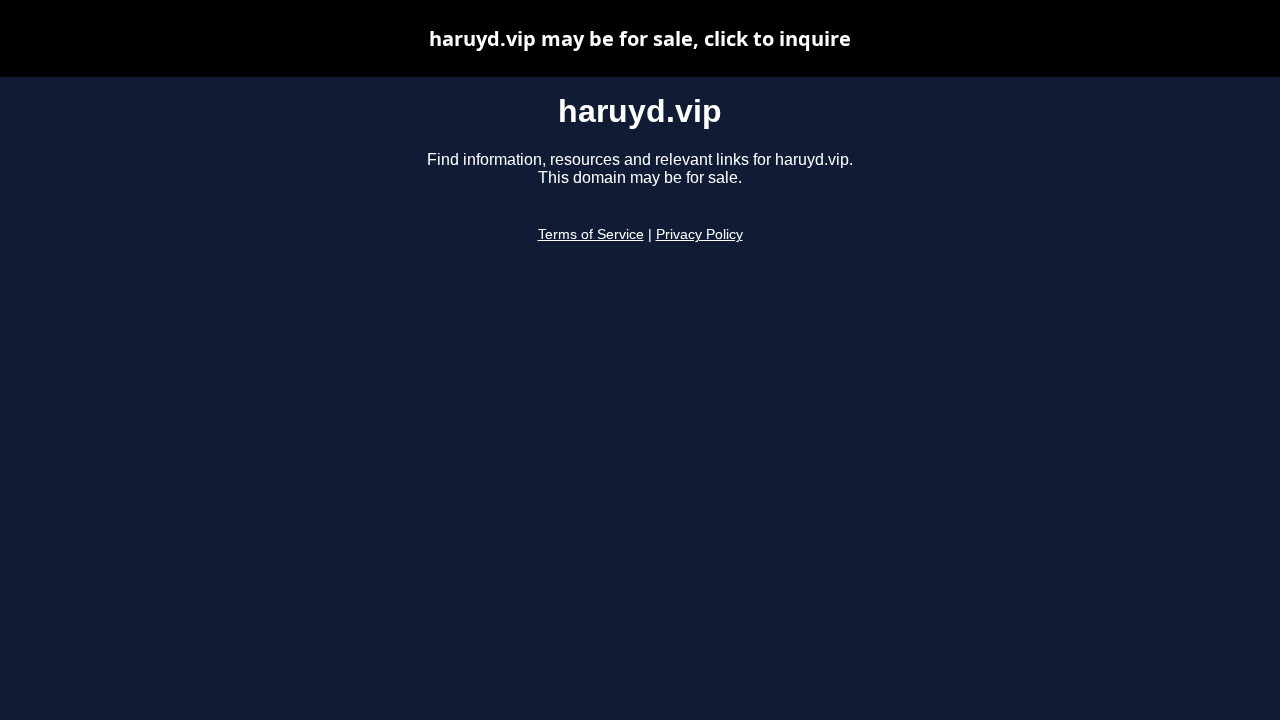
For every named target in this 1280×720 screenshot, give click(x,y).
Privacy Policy (699, 234)
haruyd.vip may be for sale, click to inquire (640, 38)
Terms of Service (591, 234)
